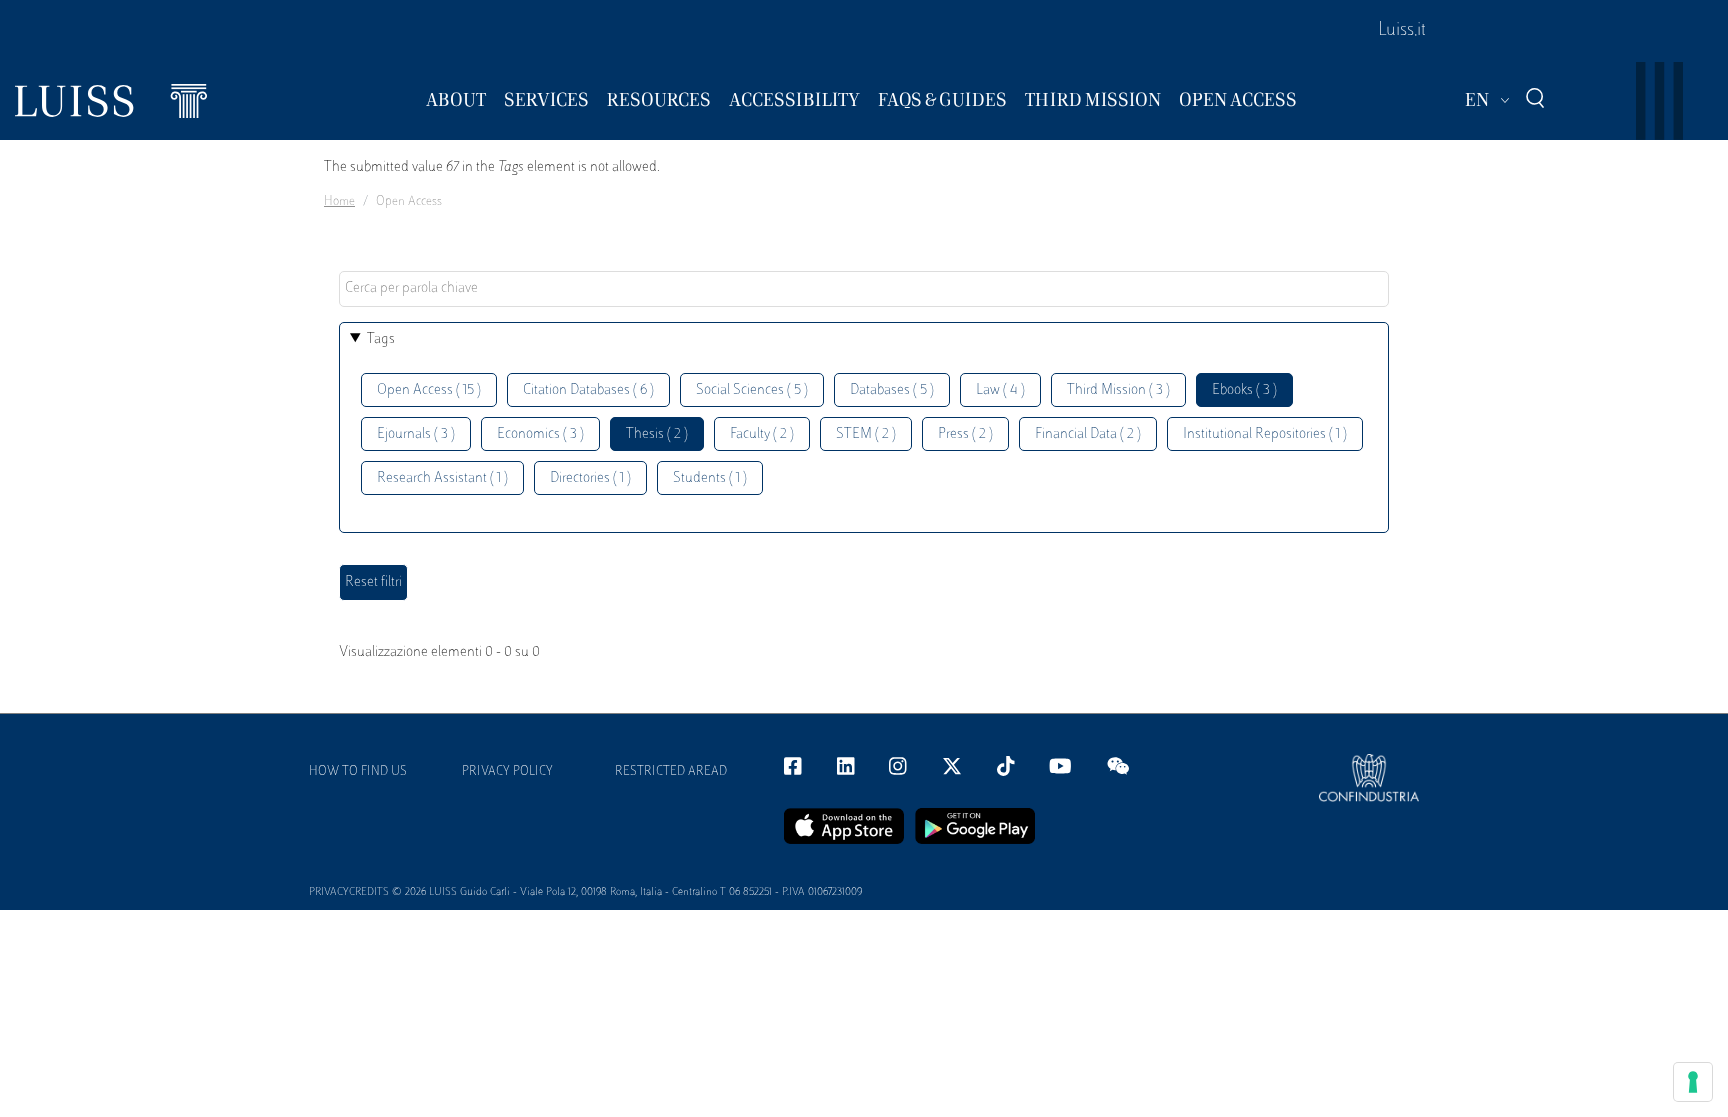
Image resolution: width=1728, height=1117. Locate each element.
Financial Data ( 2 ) (1088, 434)
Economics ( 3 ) (540, 434)
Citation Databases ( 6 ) (588, 390)
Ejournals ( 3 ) (416, 434)
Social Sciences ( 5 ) (752, 390)
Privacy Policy (507, 772)
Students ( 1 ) (710, 478)
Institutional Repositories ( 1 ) (1265, 434)
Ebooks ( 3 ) (1244, 390)
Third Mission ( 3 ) (1118, 390)
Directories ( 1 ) (590, 478)
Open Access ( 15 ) (429, 390)
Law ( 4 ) (1000, 390)
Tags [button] (381, 339)
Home (339, 202)
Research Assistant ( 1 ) (442, 478)
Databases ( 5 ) (892, 390)
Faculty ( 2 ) (762, 434)
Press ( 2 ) (965, 434)
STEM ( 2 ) (866, 434)
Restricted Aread (671, 772)
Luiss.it (1402, 31)
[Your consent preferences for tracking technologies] (1693, 1082)
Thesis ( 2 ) (657, 434)
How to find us (358, 772)
